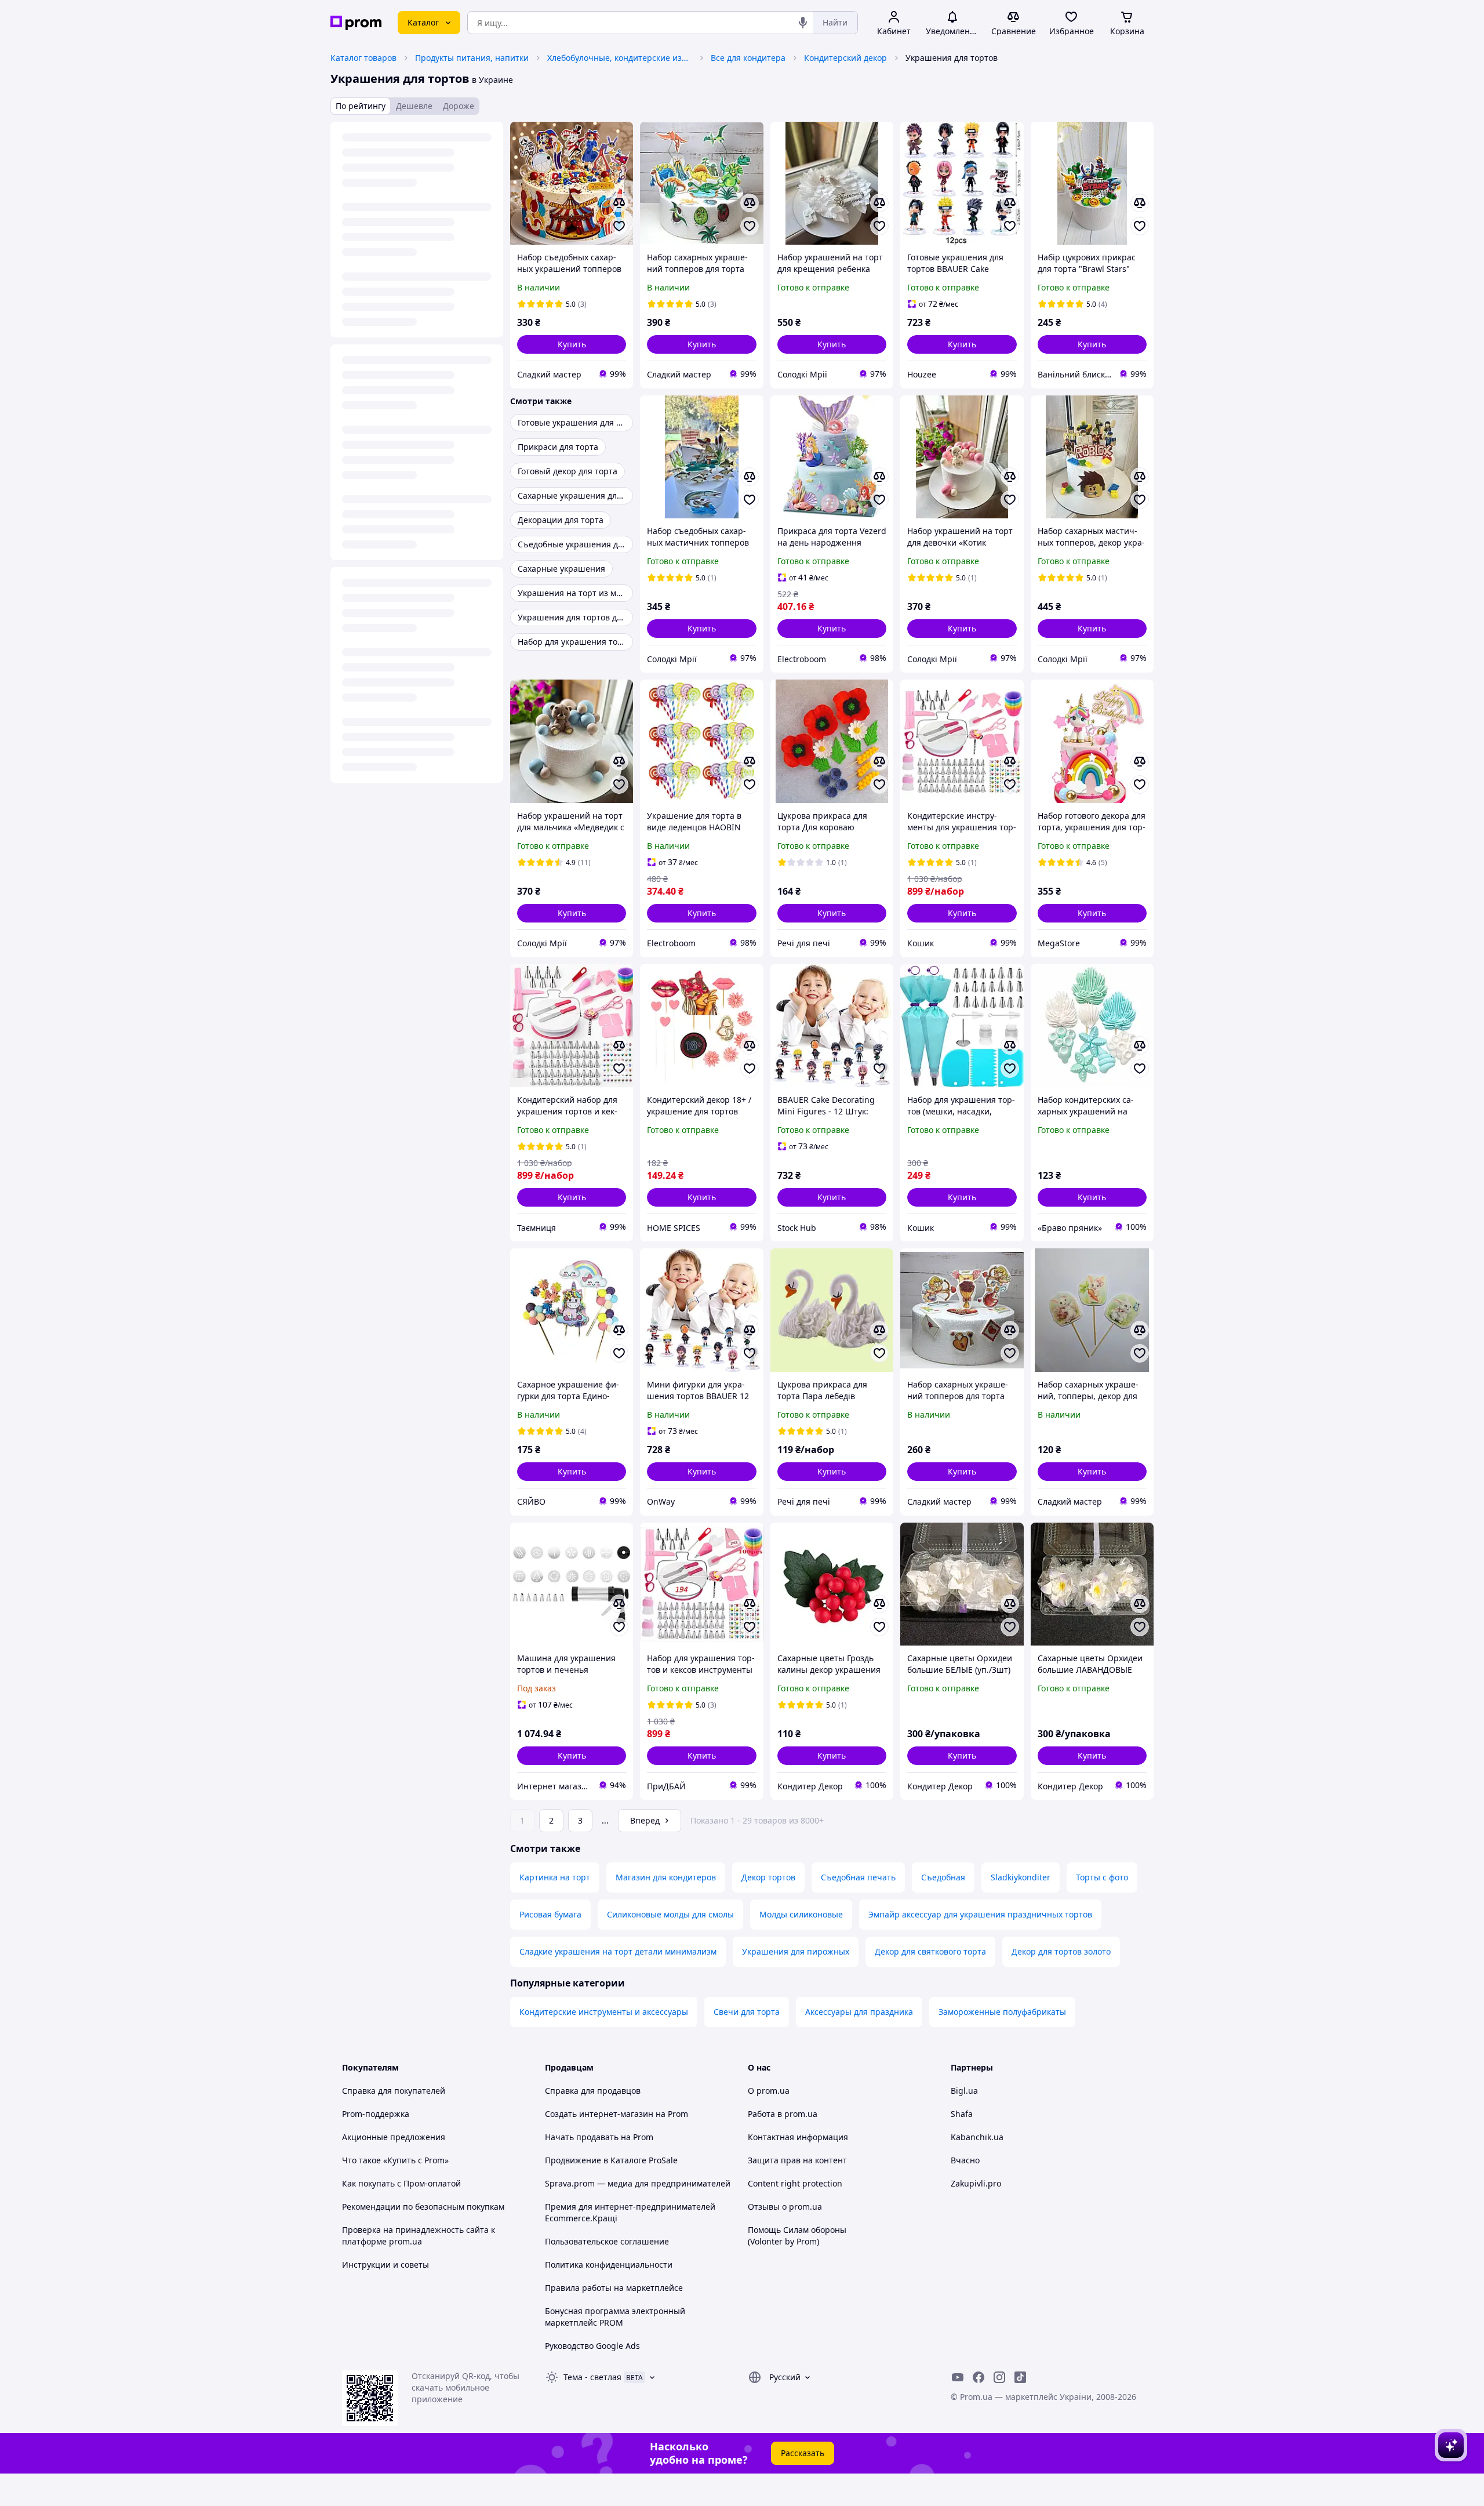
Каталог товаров (363, 58)
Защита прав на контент (797, 2160)
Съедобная (943, 1877)
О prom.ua (769, 2091)
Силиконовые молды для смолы (670, 1914)
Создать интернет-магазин (599, 2114)
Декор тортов (768, 1877)
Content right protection (795, 2183)
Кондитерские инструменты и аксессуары (604, 2012)
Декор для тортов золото (1061, 1951)
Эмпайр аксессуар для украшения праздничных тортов (980, 1914)
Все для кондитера (748, 58)
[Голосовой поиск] (803, 23)
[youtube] (958, 2377)
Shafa (962, 2114)
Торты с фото (1102, 1877)
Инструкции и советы (385, 2265)
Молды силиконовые (801, 1914)
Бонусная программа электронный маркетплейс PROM (615, 2317)
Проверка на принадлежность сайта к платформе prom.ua (419, 2236)
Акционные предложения (394, 2137)
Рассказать (803, 2453)
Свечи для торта (747, 2012)
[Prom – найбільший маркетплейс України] (356, 23)
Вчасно (965, 2160)
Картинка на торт (555, 1877)
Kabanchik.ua (977, 2137)
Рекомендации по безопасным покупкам (423, 2207)
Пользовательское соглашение (607, 2241)
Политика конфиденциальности (609, 2265)
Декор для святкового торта (930, 1951)
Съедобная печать (858, 1877)
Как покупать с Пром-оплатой (401, 2183)
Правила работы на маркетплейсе (614, 2288)
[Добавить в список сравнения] (619, 203)
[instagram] (999, 2377)
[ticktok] (1020, 2377)
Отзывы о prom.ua (785, 2207)
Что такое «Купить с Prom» (395, 2160)
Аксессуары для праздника (859, 2012)
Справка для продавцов (593, 2091)
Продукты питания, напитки (472, 58)
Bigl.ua (964, 2091)
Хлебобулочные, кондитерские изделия (620, 58)
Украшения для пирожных (796, 1951)
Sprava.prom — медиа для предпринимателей (638, 2183)
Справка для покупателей (394, 2091)
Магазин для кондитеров (666, 1877)
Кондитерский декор (845, 58)
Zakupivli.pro (976, 2183)
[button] (572, 344)
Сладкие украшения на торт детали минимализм (618, 1951)
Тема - (592, 2377)
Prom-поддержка (376, 2114)
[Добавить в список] (619, 226)
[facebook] (979, 2377)
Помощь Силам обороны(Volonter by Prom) (797, 2236)
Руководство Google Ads (592, 2346)
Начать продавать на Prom (599, 2137)
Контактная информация (798, 2137)
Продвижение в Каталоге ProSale (611, 2160)
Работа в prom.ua (783, 2114)
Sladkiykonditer (1021, 1877)
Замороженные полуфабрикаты (1002, 2012)
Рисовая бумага (550, 1914)
